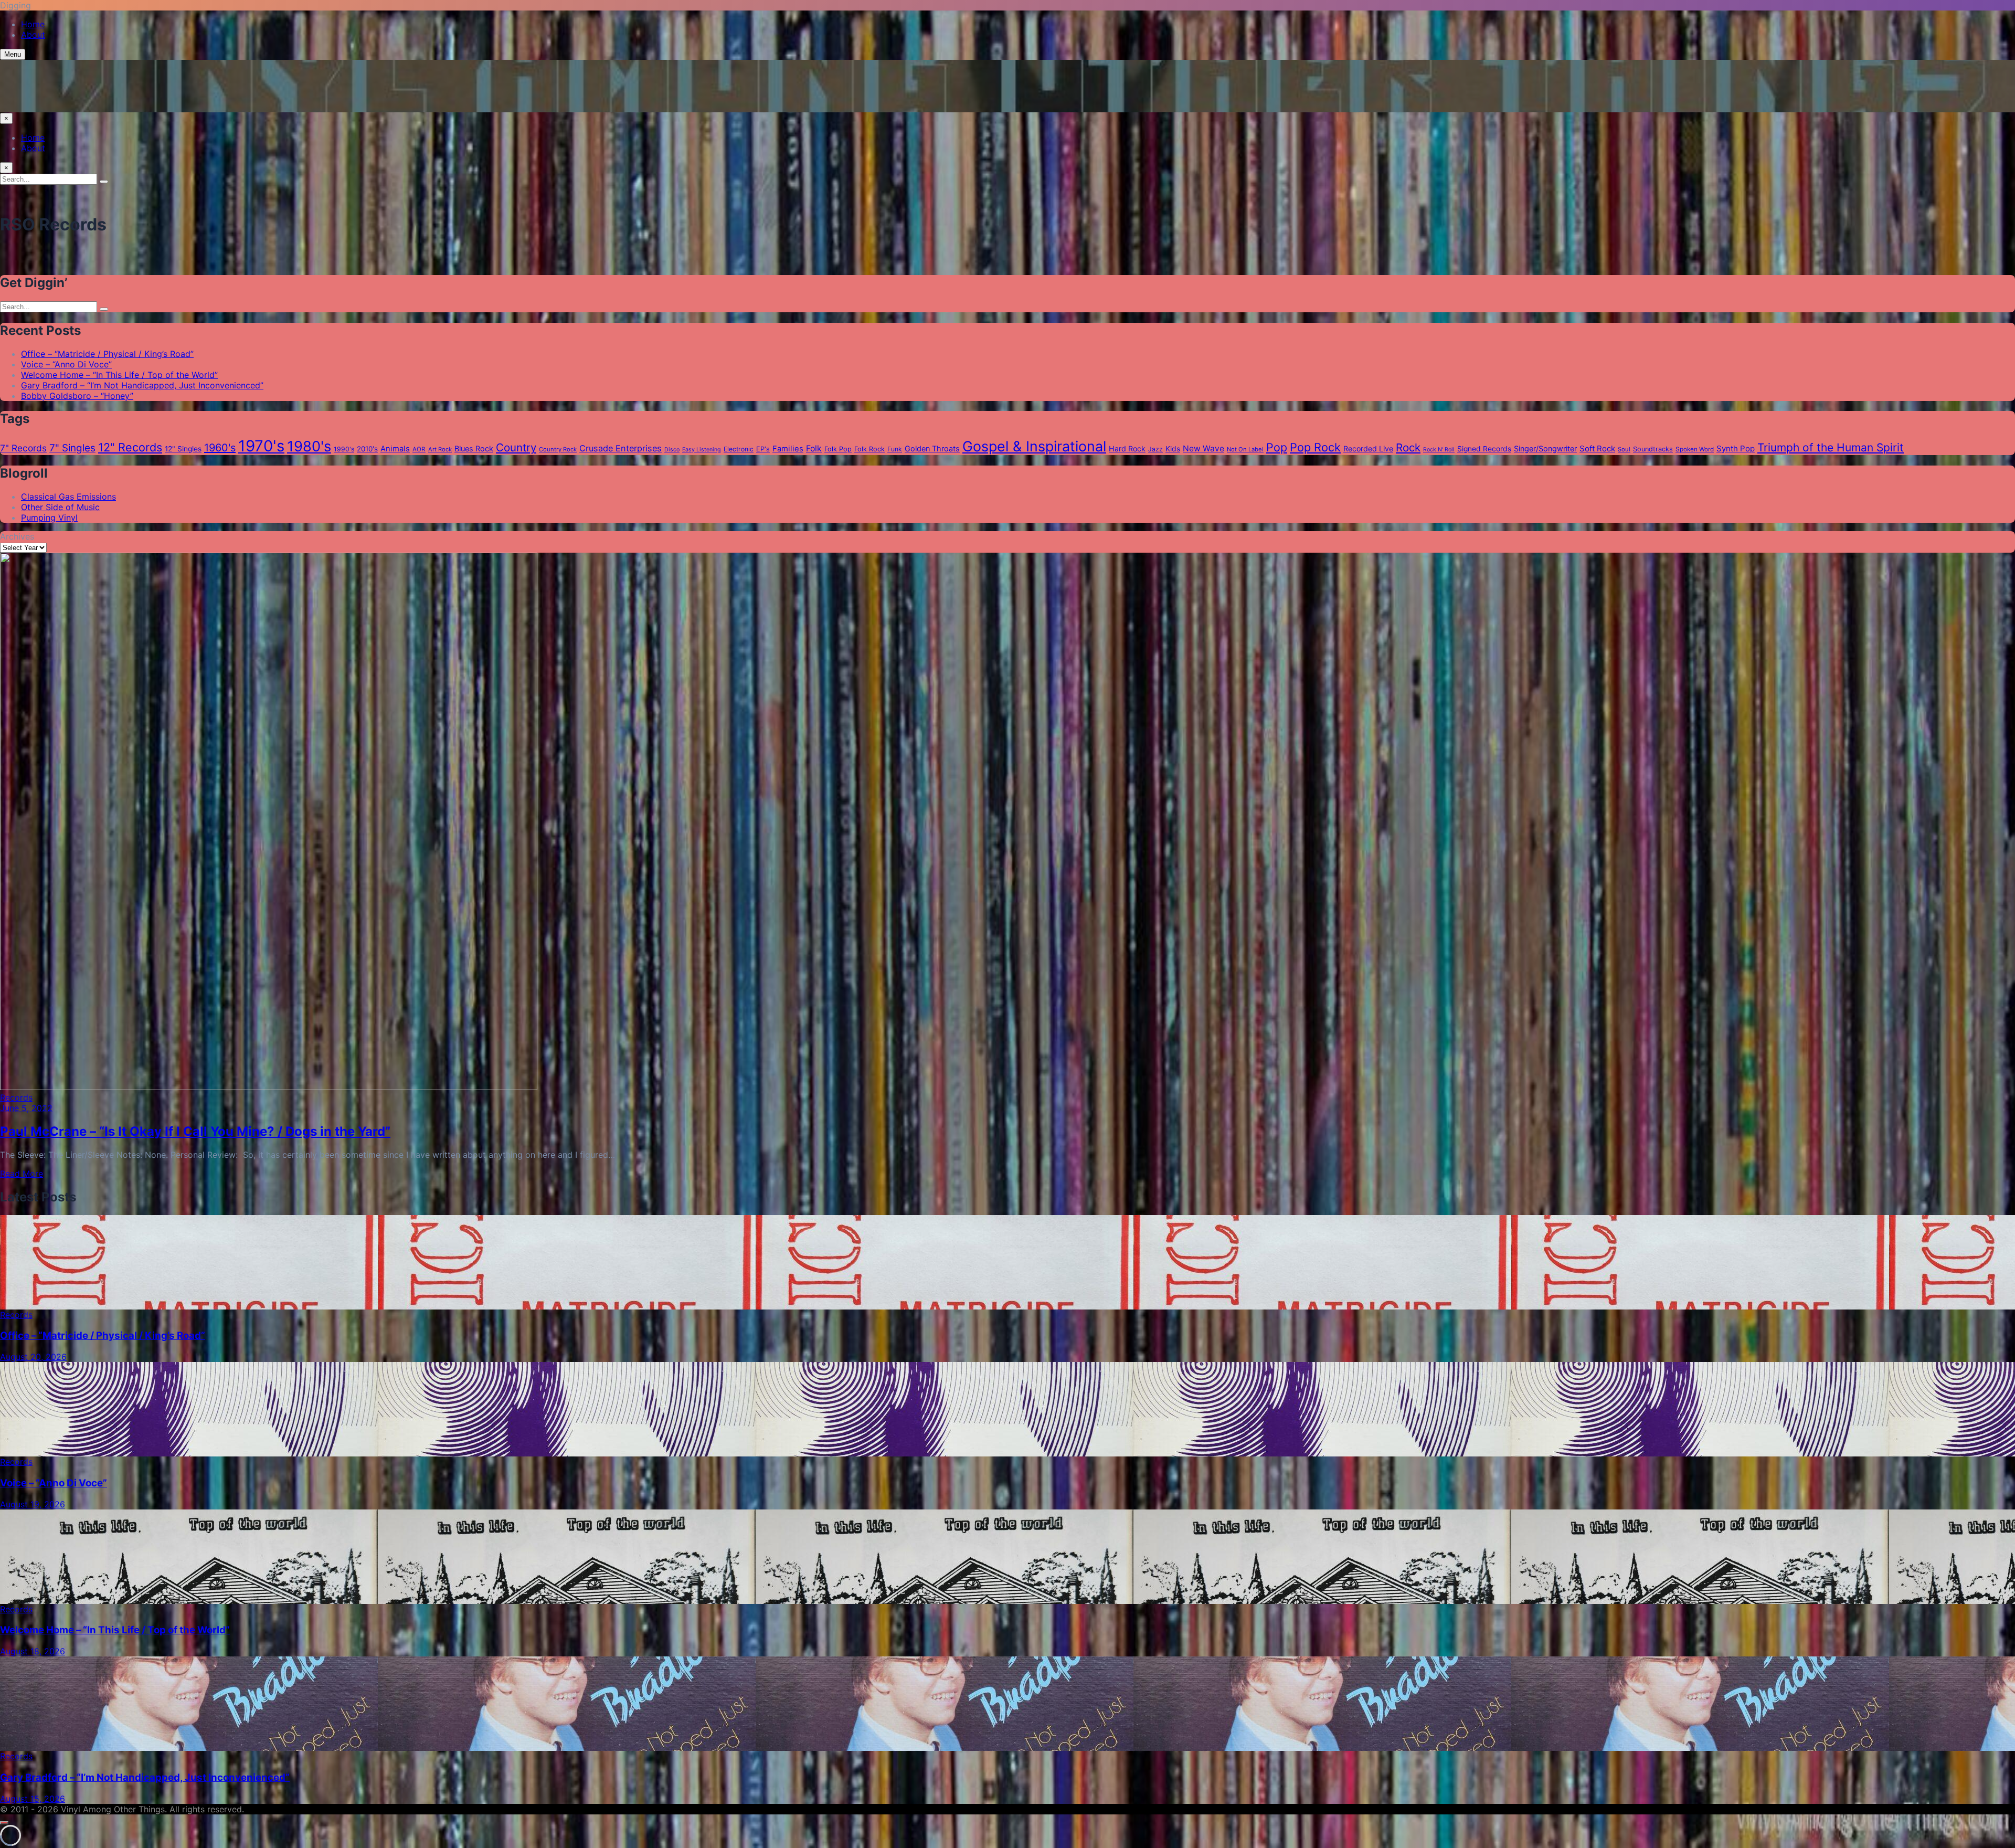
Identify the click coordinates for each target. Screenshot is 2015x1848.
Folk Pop (838, 449)
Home (33, 24)
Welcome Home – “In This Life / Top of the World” (119, 375)
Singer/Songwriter (1545, 449)
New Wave (1203, 448)
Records (16, 1097)
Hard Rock (1127, 448)
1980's (309, 446)
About (33, 35)
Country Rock (558, 449)
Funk (895, 449)
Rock (1408, 447)
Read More (22, 1174)
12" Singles (183, 449)
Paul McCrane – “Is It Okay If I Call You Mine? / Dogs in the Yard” (195, 1131)
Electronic (739, 449)
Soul (1624, 449)
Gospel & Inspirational (1034, 446)
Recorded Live (1368, 448)
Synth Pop (1736, 448)
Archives (17, 536)
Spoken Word (1695, 449)
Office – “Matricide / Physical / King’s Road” (107, 354)
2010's (367, 449)
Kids (1173, 449)
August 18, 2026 (33, 1651)
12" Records (130, 447)
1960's (220, 448)
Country (516, 447)
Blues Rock (474, 449)
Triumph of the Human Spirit (1831, 447)
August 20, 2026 (33, 1357)
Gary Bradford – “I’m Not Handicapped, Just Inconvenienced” (142, 385)
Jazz (1155, 449)
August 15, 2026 (33, 1799)
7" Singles (72, 448)
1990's (344, 449)
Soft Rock (1597, 448)
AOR (419, 449)
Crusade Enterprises (621, 448)
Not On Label (1245, 449)
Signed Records (1484, 449)
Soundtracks (1653, 449)
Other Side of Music (60, 507)
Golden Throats (932, 449)
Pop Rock (1315, 447)
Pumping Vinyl (49, 518)
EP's (763, 449)
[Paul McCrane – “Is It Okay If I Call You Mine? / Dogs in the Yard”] (269, 1087)
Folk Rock (869, 449)
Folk (814, 448)
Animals (395, 449)
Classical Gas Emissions (68, 497)
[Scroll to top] (4, 1823)
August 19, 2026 (33, 1504)
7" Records (23, 448)
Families (788, 449)
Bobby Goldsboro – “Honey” (77, 396)
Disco (672, 450)
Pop (1277, 447)
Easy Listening (702, 450)
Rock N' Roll (1439, 450)
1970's (261, 446)
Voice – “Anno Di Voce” (66, 364)
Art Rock (440, 449)
